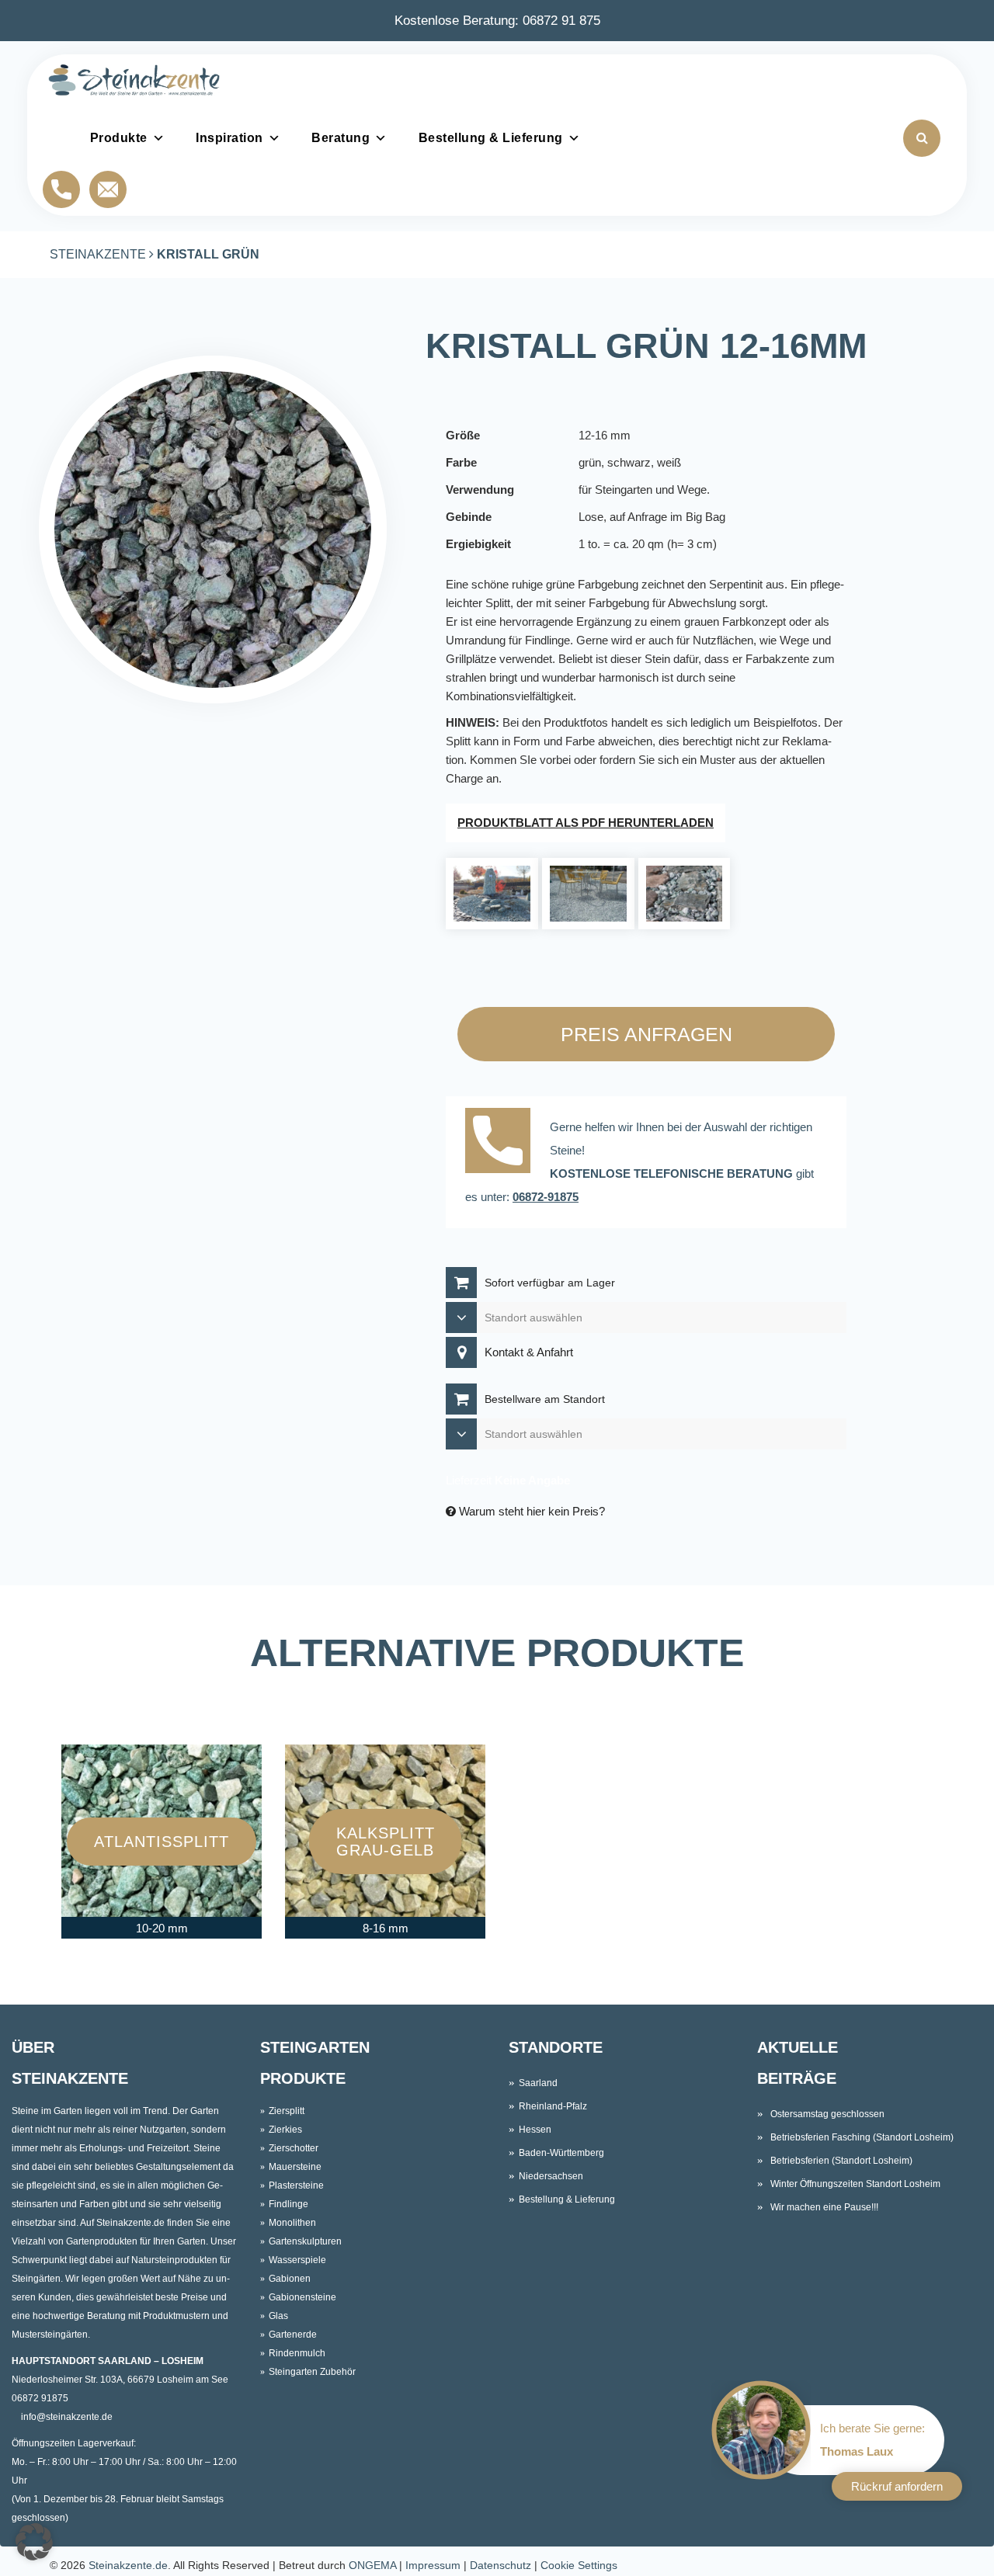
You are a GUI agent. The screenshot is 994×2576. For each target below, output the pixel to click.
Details (162, 1873)
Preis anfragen (646, 1034)
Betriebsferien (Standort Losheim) (841, 2161)
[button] (34, 2542)
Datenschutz (500, 2565)
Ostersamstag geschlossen (827, 2114)
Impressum (433, 2565)
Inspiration (229, 138)
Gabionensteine (302, 2297)
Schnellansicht (163, 1810)
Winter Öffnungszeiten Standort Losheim (855, 2184)
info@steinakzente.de (67, 2417)
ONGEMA (372, 2565)
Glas (278, 2316)
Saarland (538, 2083)
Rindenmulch (297, 2353)
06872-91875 (546, 1197)
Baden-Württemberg (561, 2153)
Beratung (341, 138)
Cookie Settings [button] (579, 2565)
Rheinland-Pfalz (553, 2106)
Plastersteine (296, 2185)
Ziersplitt (287, 2111)
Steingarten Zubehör (312, 2372)
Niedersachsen (551, 2176)
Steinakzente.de (128, 2565)
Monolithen (292, 2223)
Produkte (119, 138)
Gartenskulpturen (305, 2241)
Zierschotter (294, 2148)
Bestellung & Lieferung (491, 138)
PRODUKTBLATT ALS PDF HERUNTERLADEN (586, 823)
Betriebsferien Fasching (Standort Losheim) (862, 2137)
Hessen (535, 2130)
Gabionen (290, 2279)
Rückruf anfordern (897, 2486)
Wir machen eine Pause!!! (824, 2207)
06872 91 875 (561, 20)
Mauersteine (295, 2167)
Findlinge (288, 2204)
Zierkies (285, 2130)
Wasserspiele (297, 2260)
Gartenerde (293, 2335)
